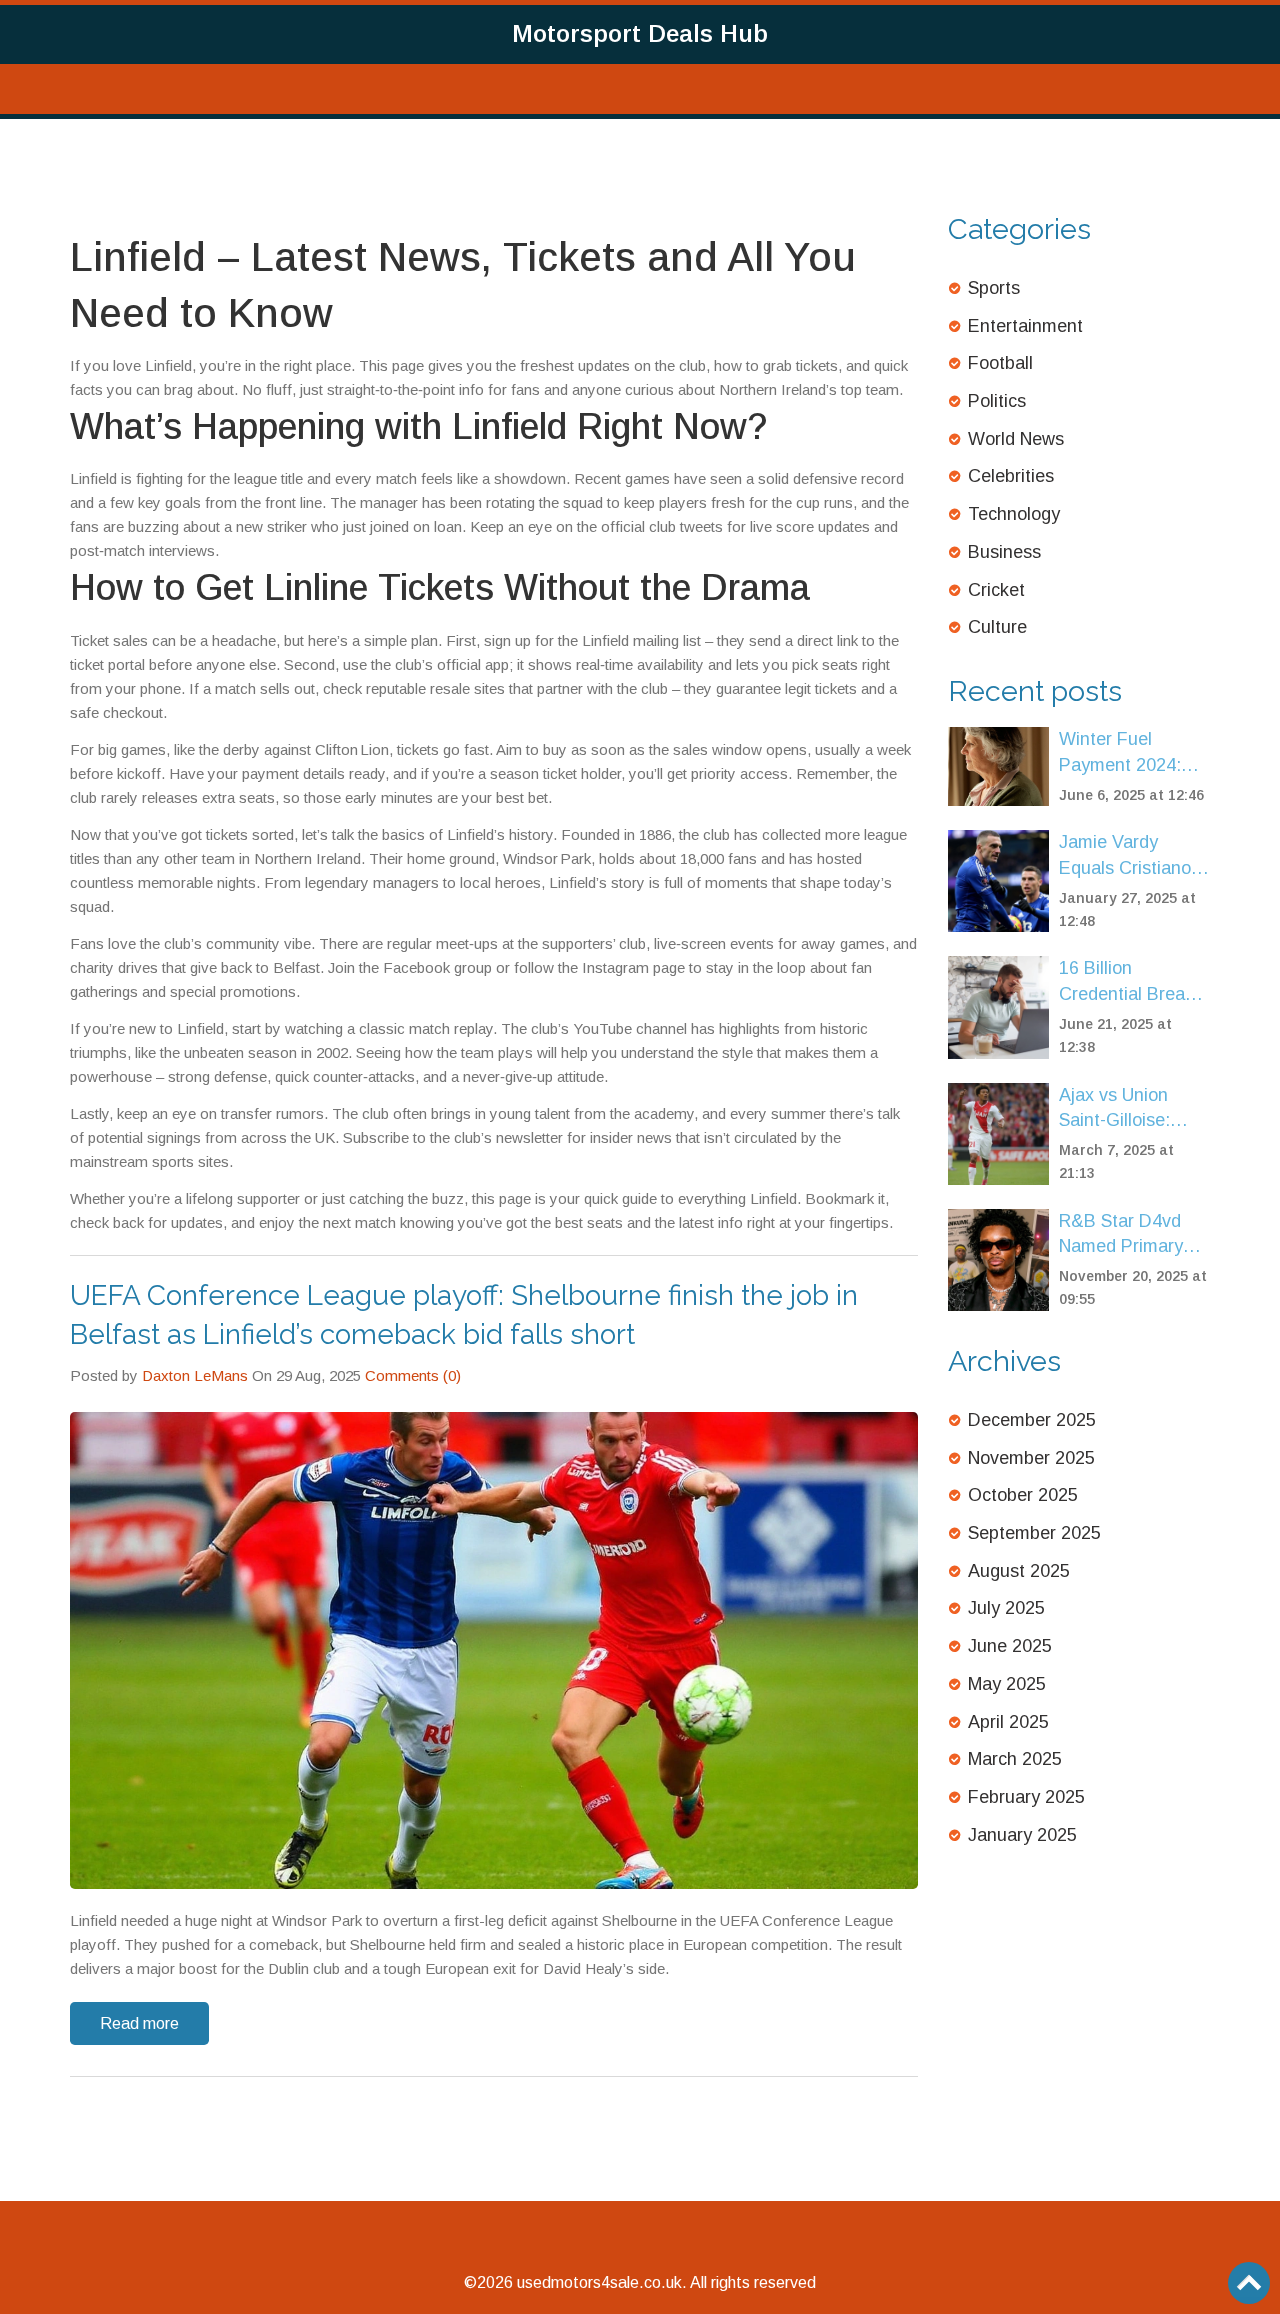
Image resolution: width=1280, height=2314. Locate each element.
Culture (997, 627)
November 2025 (1031, 1458)
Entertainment (1025, 326)
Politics (997, 401)
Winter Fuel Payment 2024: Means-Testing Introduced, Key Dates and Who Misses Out (1122, 753)
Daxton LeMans (195, 1375)
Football (1000, 363)
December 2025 (1032, 1420)
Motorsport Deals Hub (640, 33)
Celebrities (1011, 476)
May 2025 (1007, 1684)
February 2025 (1026, 1797)
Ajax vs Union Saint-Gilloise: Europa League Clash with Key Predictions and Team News (1121, 1109)
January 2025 (1022, 1835)
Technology (1014, 514)
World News (1016, 439)
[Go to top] (1249, 2283)
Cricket (996, 590)
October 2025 (1023, 1495)
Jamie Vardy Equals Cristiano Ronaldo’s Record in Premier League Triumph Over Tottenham (1132, 856)
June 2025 (1010, 1646)
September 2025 (1034, 1533)
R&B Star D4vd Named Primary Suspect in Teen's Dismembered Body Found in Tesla (1130, 1235)
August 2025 (1019, 1571)
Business (1004, 552)
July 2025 (1006, 1608)
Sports (994, 288)
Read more (139, 2023)
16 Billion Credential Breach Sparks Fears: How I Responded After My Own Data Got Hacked (1134, 982)
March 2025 (1015, 1759)
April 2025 (1008, 1722)
